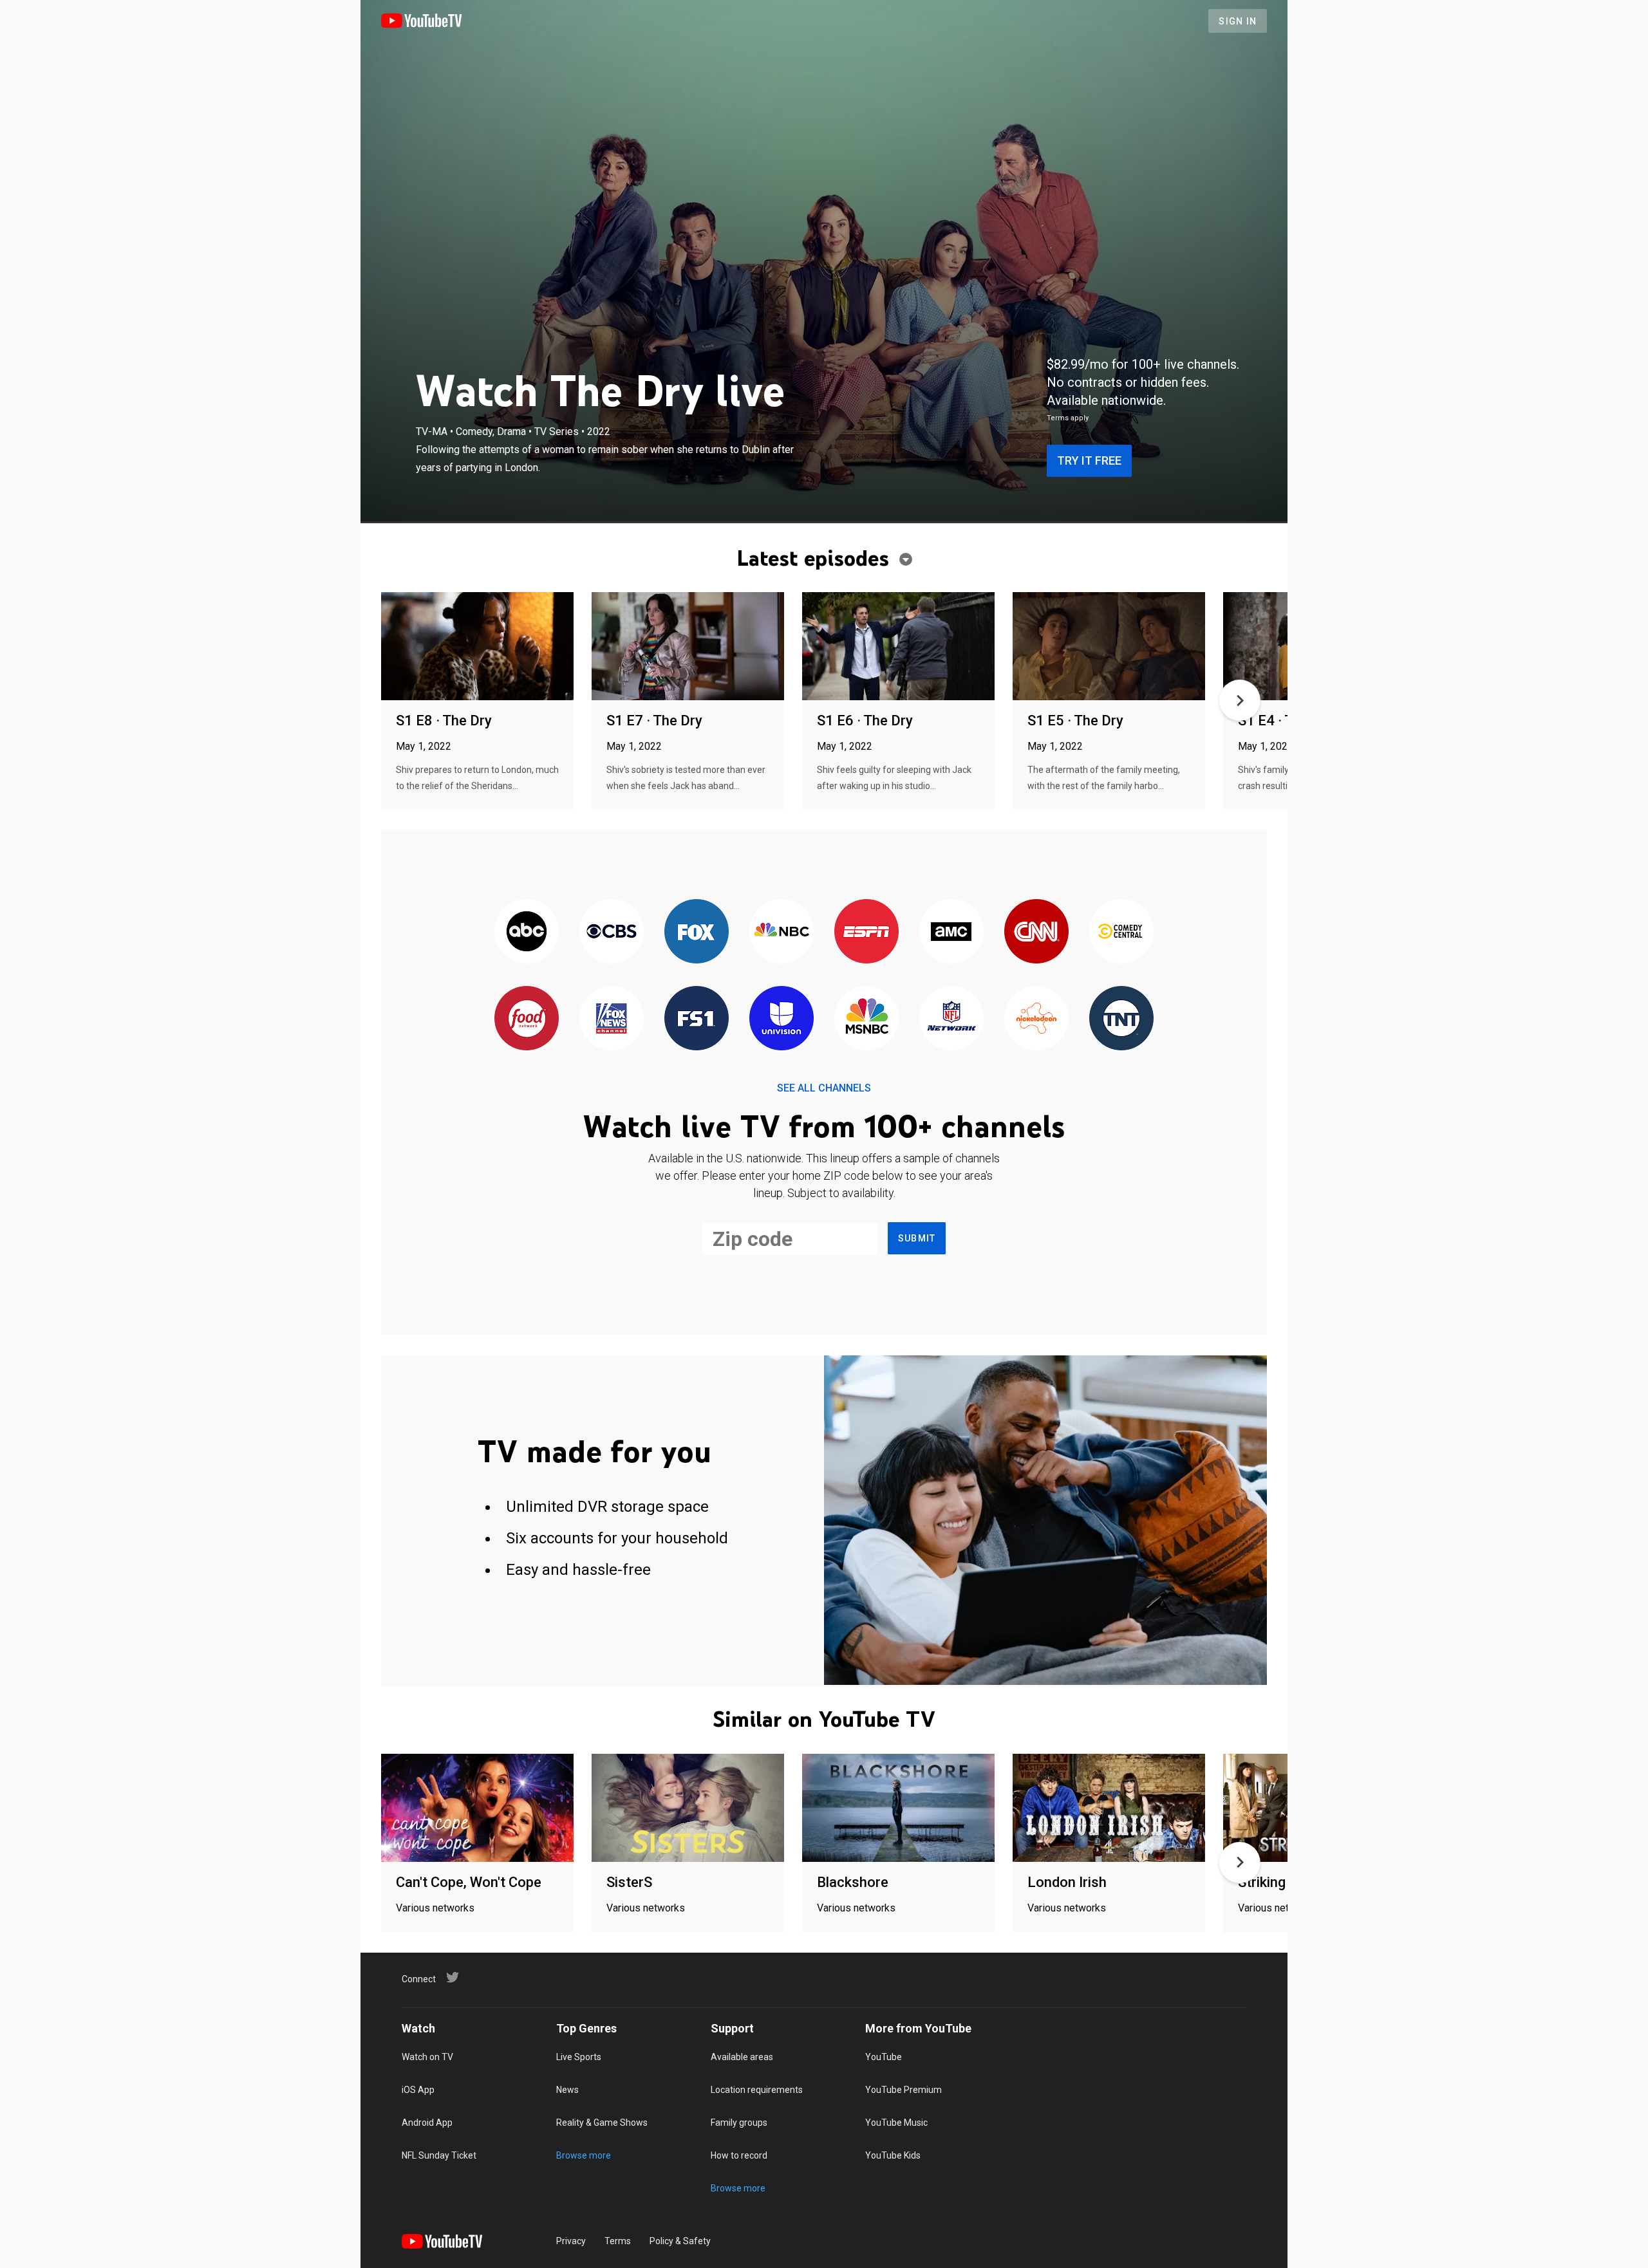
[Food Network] (527, 1019)
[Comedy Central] (1121, 932)
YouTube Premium (904, 2090)
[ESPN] (866, 932)
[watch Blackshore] (898, 1809)
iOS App (418, 2090)
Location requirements (757, 2090)
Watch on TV (427, 2057)
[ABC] (527, 932)
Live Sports (579, 2057)
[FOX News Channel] (612, 1019)
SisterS (629, 1882)
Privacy (571, 2241)
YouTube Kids (893, 2155)
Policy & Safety (680, 2241)
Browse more (584, 2155)
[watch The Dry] (477, 647)
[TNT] (1121, 1019)
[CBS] (612, 932)
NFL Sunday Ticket (439, 2155)
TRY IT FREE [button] (1089, 460)
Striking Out (1275, 1882)
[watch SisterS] (688, 1809)
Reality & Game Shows (602, 2123)
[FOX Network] (697, 932)
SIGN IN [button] (1238, 21)
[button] (1240, 700)
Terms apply (1068, 418)
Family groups (739, 2123)
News (567, 2090)
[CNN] (1036, 932)
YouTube (884, 2057)
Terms (618, 2241)
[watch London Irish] (1109, 1809)
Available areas (742, 2057)
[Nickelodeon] (1036, 1019)
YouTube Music (896, 2123)
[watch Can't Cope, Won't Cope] (477, 1809)
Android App (427, 2123)
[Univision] (782, 1019)
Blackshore (853, 1882)
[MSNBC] (866, 1019)
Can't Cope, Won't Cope (469, 1882)
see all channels (824, 1088)
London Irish (1067, 1882)
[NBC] (782, 932)
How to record (739, 2155)
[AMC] (951, 932)
